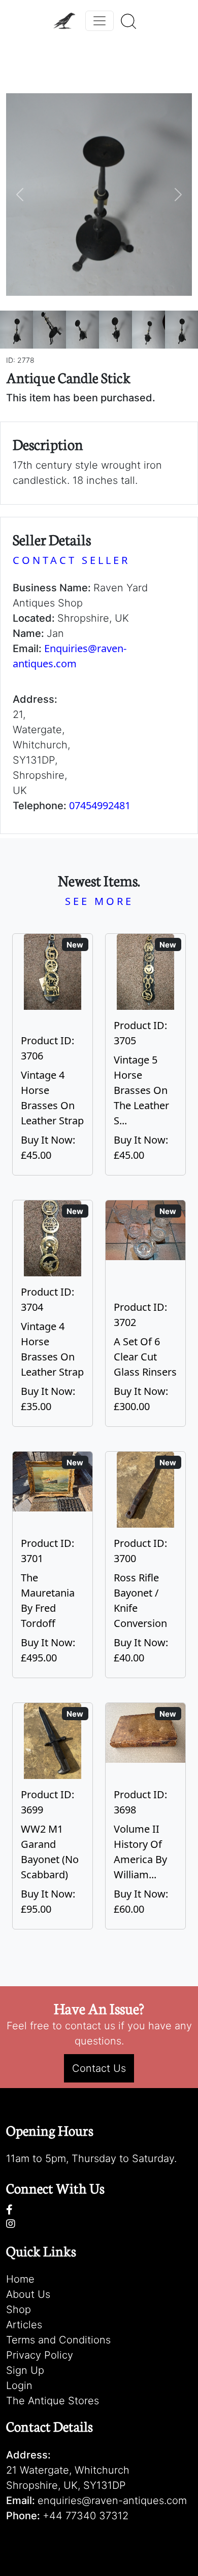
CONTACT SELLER (71, 560)
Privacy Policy (40, 2355)
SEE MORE (99, 901)
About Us (28, 2294)
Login (19, 2385)
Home (20, 2279)
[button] (20, 195)
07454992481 (100, 805)
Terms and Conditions (58, 2340)
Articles (24, 2325)
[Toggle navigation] (100, 21)
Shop (19, 2309)
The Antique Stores (53, 2401)
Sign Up (25, 2370)
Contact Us (99, 2068)
